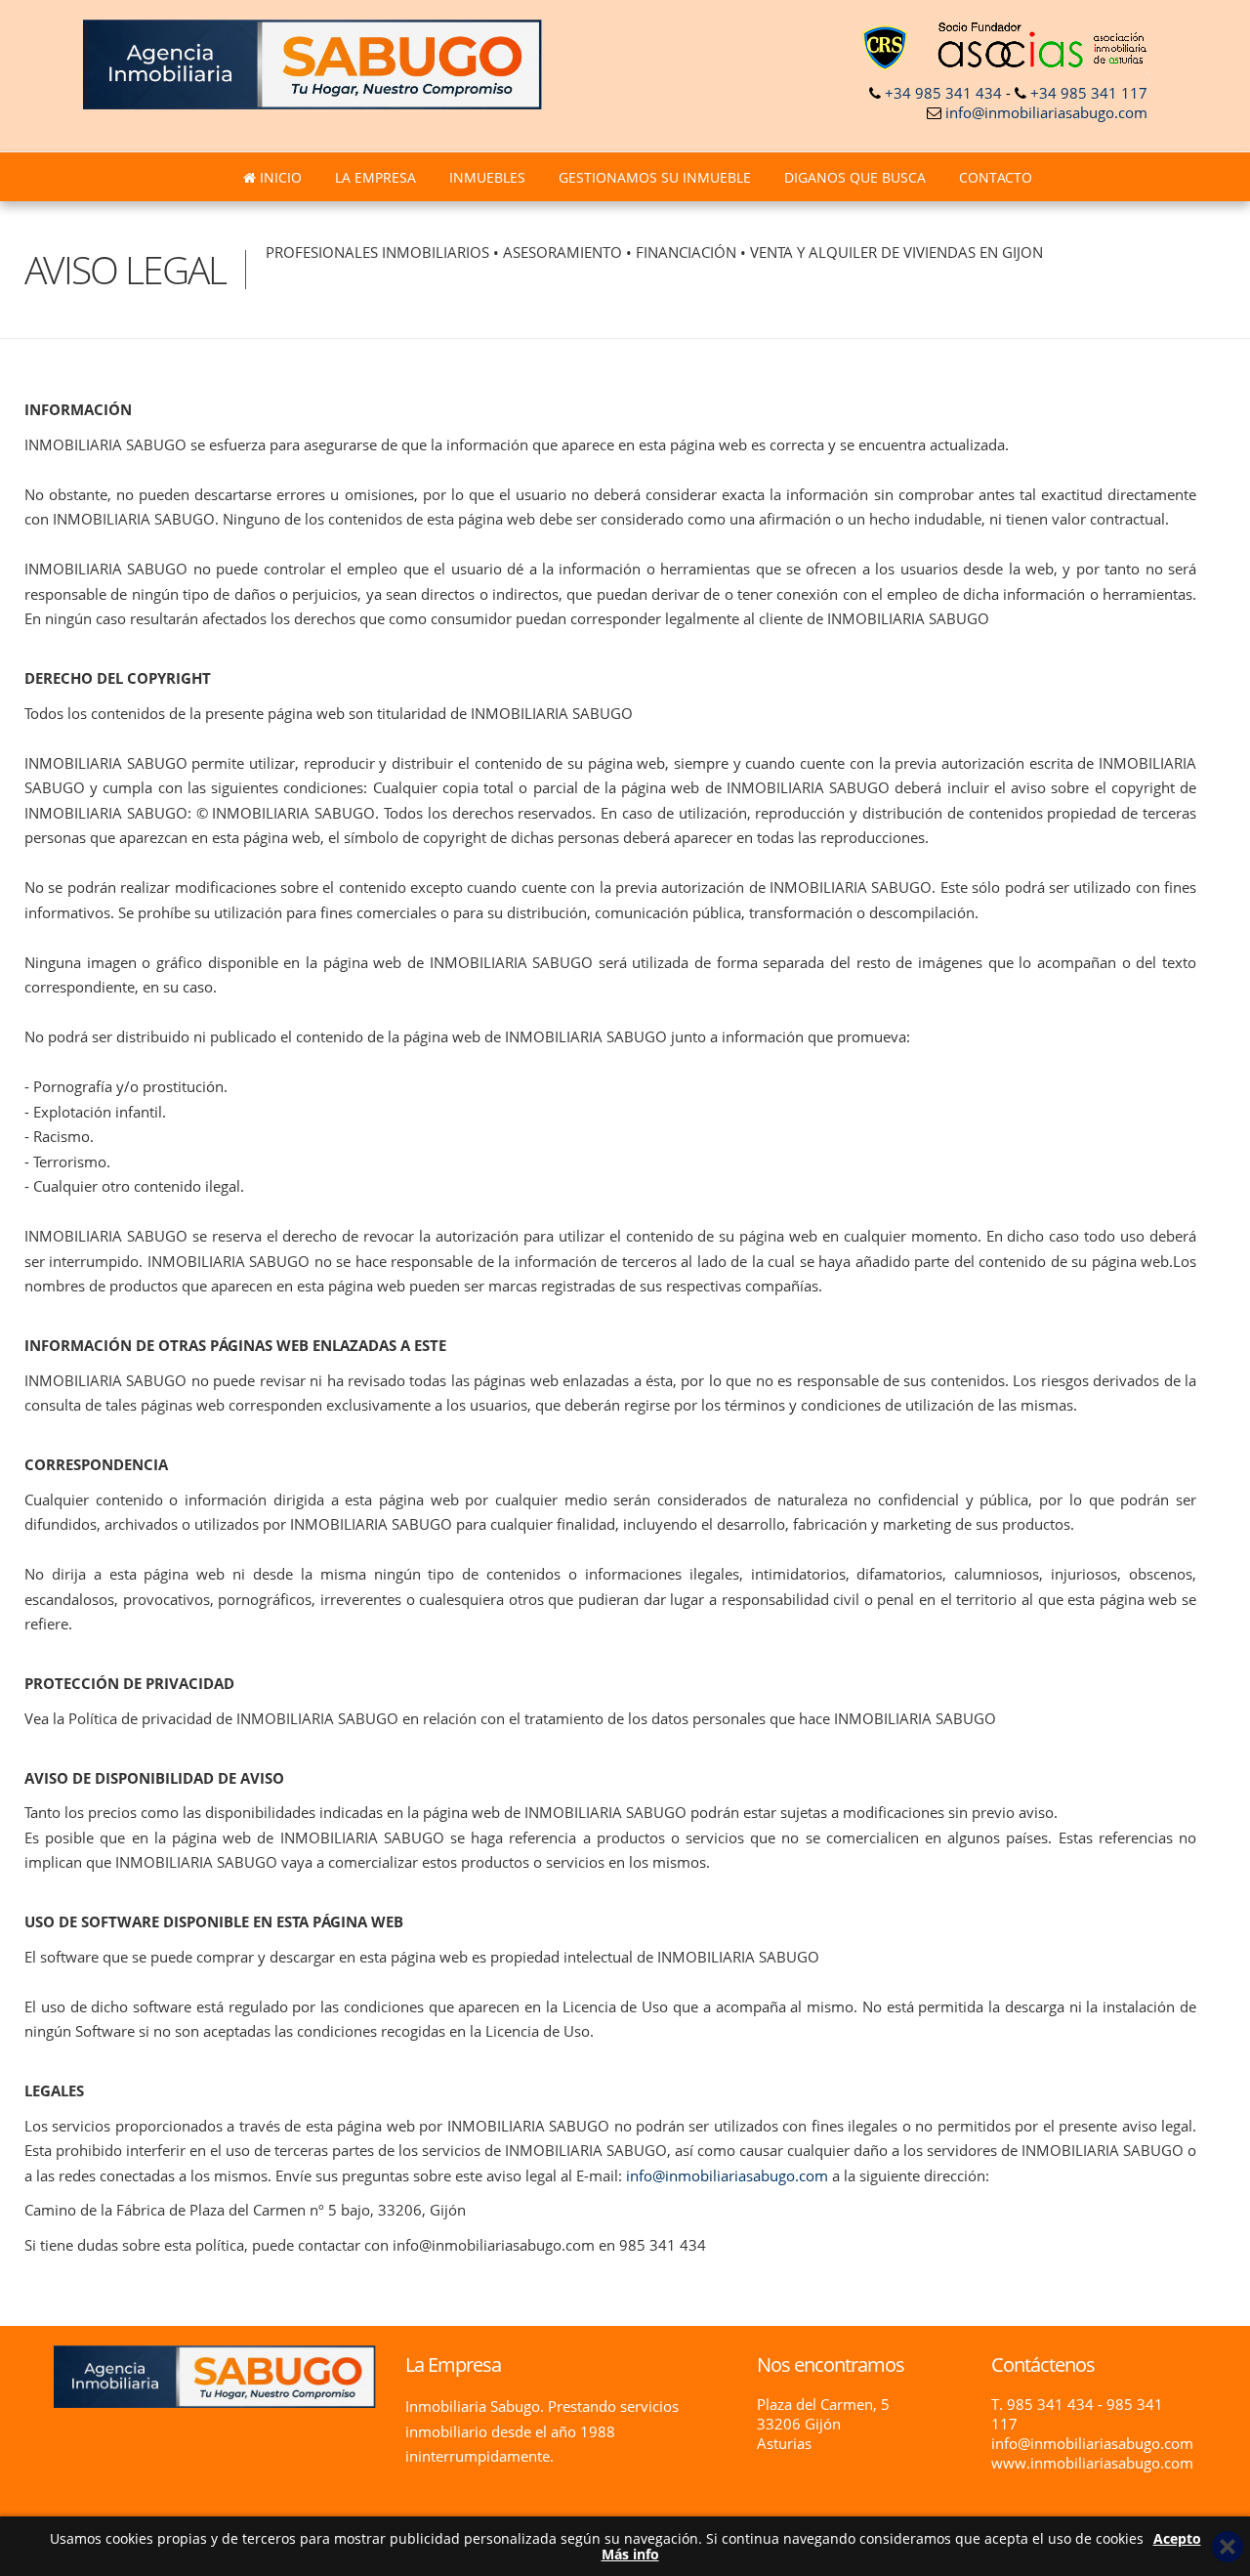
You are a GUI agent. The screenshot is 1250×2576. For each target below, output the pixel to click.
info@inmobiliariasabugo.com (1046, 112)
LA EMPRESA (375, 177)
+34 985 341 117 (1089, 93)
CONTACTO (996, 177)
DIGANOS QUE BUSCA (855, 177)
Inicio (279, 177)
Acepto (1177, 2538)
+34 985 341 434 (943, 93)
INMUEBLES (487, 177)
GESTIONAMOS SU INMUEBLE (655, 177)
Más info (630, 2554)
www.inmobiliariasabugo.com (1092, 2463)
